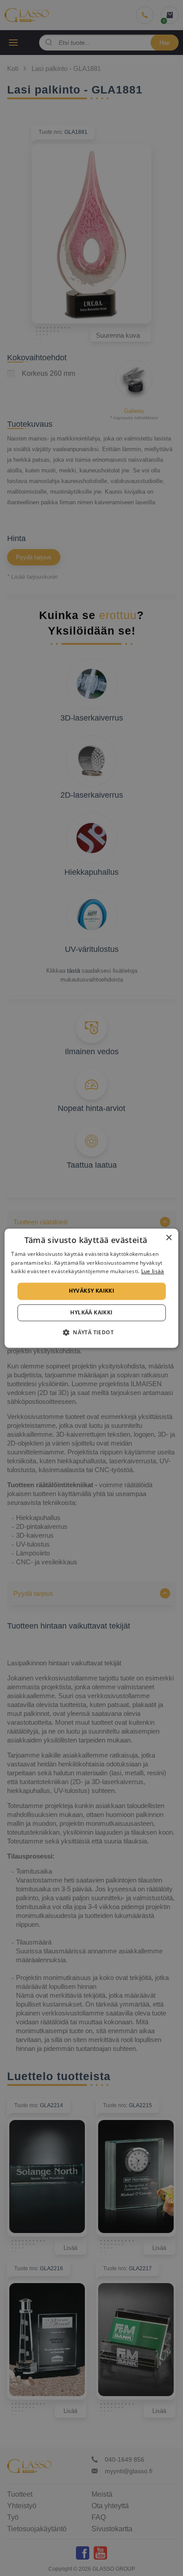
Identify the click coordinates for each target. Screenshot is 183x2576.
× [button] (169, 1238)
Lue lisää (153, 1272)
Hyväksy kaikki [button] (92, 1291)
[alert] (91, 1288)
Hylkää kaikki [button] (91, 1312)
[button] (91, 1332)
